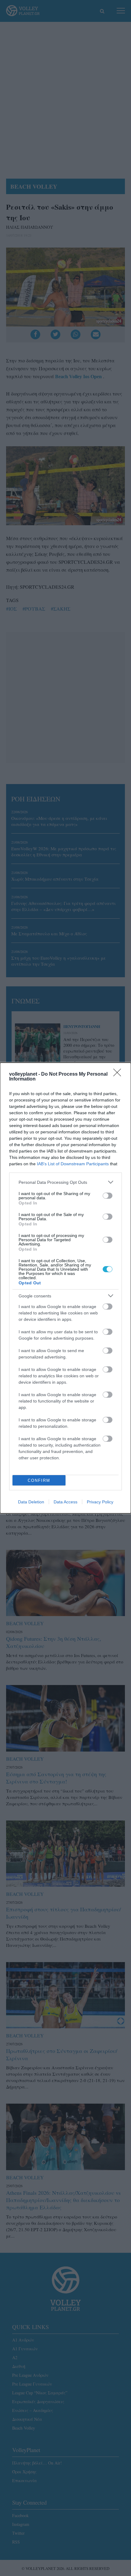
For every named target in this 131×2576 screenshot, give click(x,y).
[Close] (119, 1074)
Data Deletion (31, 1502)
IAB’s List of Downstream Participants (73, 1164)
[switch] (108, 1196)
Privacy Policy (100, 1502)
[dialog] (65, 1288)
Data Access (65, 1502)
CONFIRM (39, 1480)
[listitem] (65, 1182)
